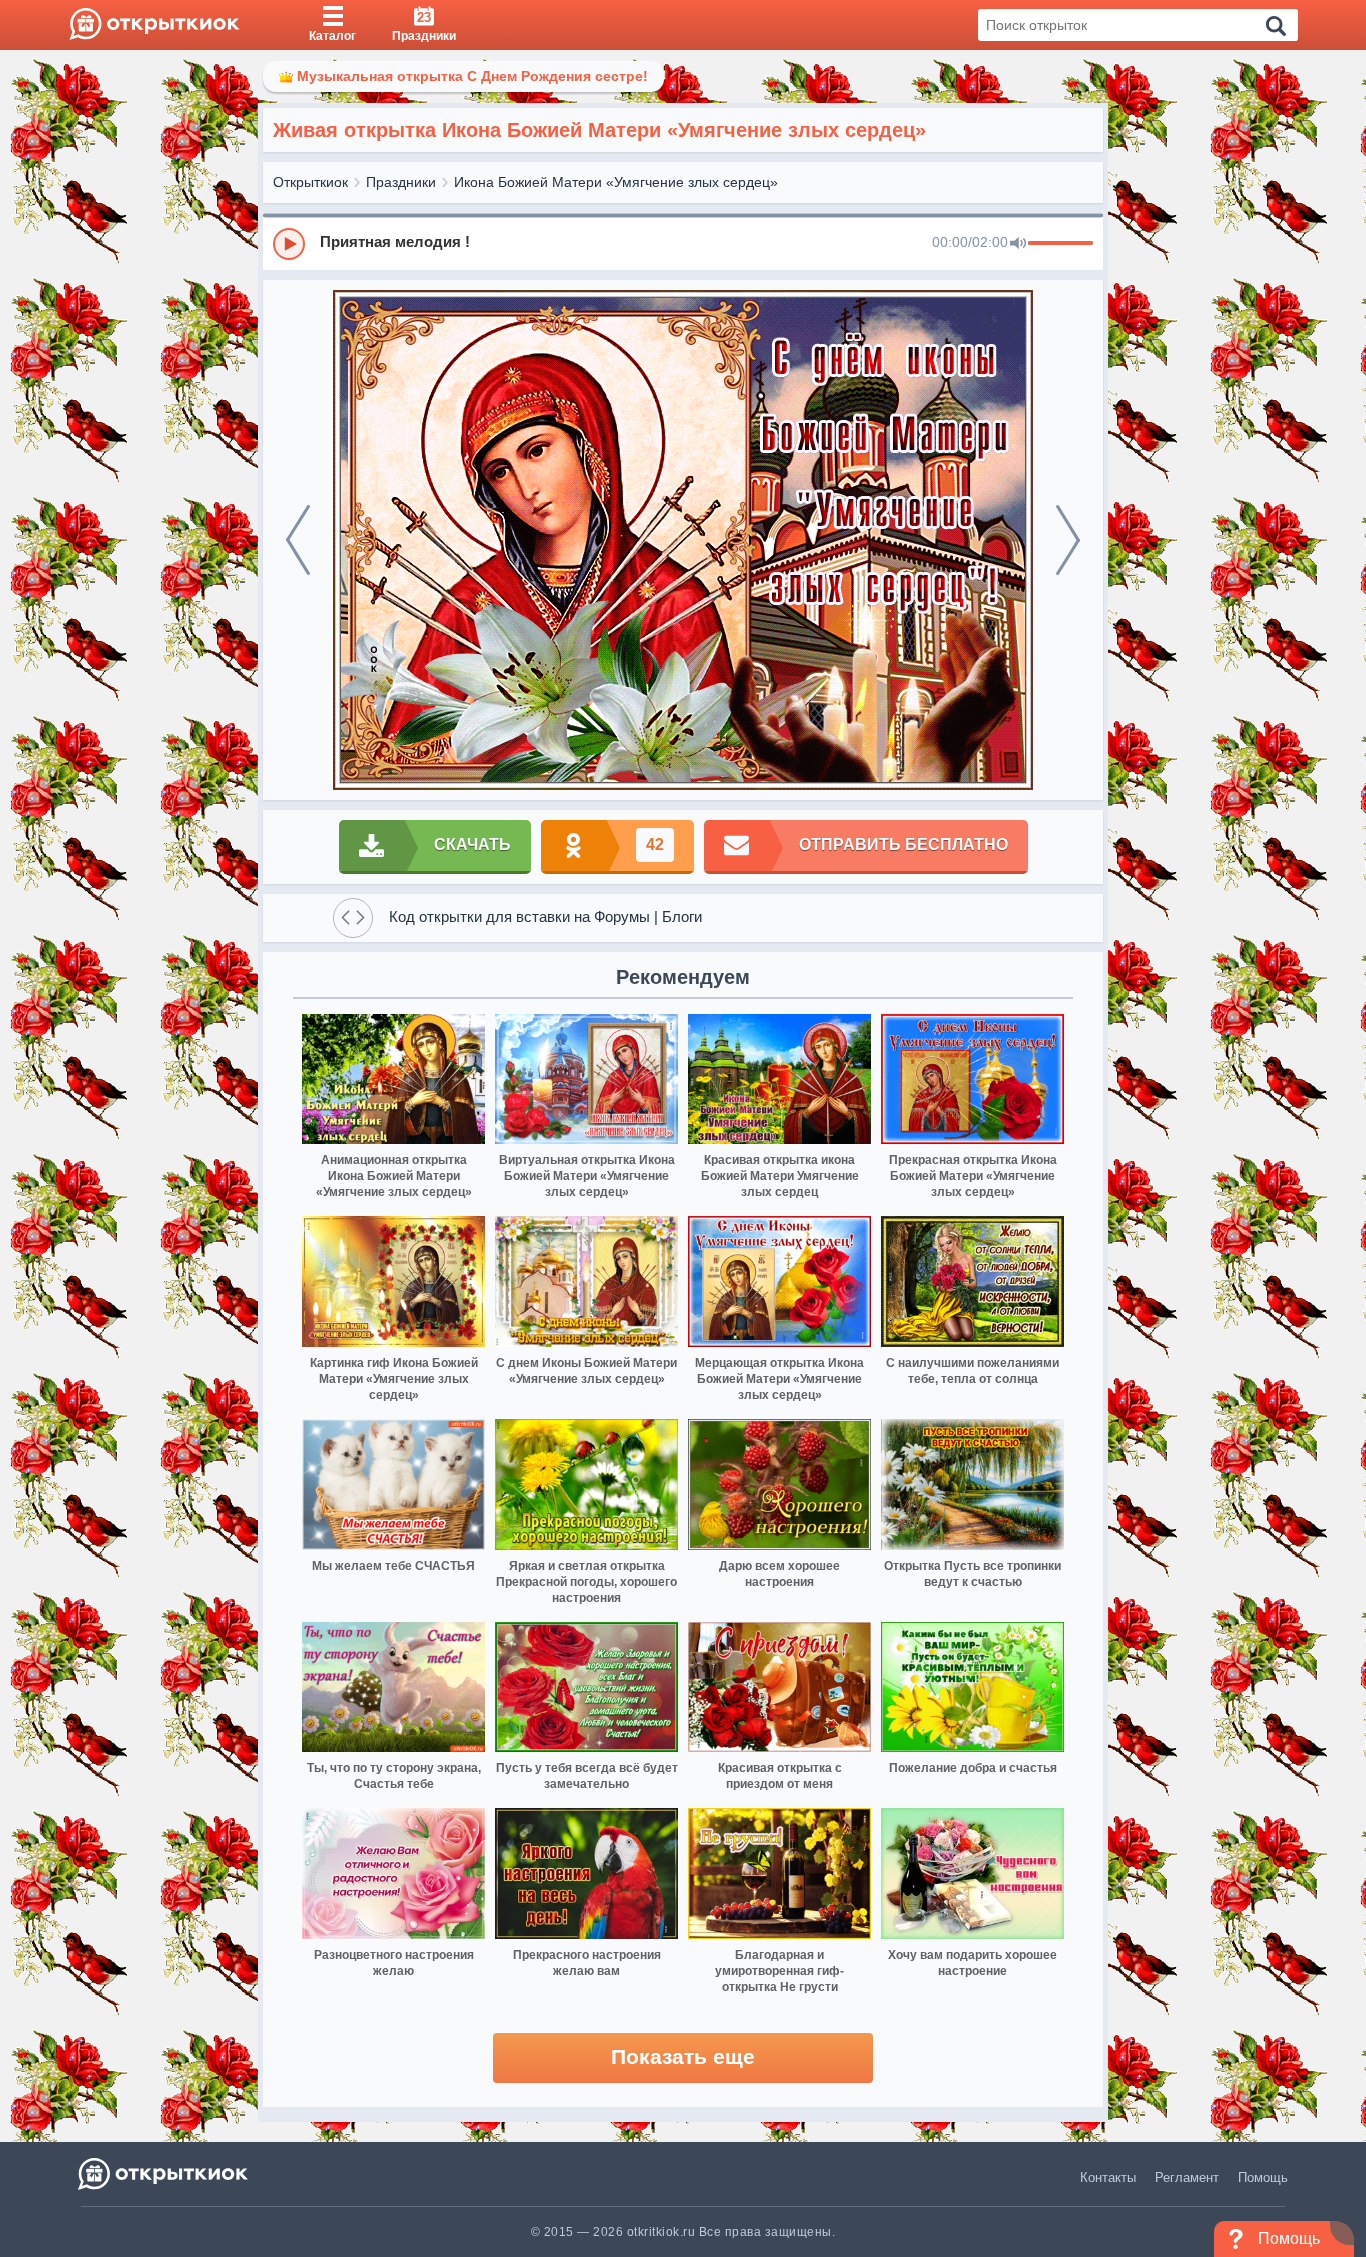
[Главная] (154, 25)
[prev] (298, 540)
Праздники (401, 182)
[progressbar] (1060, 244)
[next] (1068, 540)
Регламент (1187, 2177)
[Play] (289, 244)
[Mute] (1018, 244)
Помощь (1263, 2177)
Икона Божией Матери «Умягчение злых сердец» (616, 182)
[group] (683, 243)
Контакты (1108, 2177)
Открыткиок (310, 182)
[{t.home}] (164, 2173)
